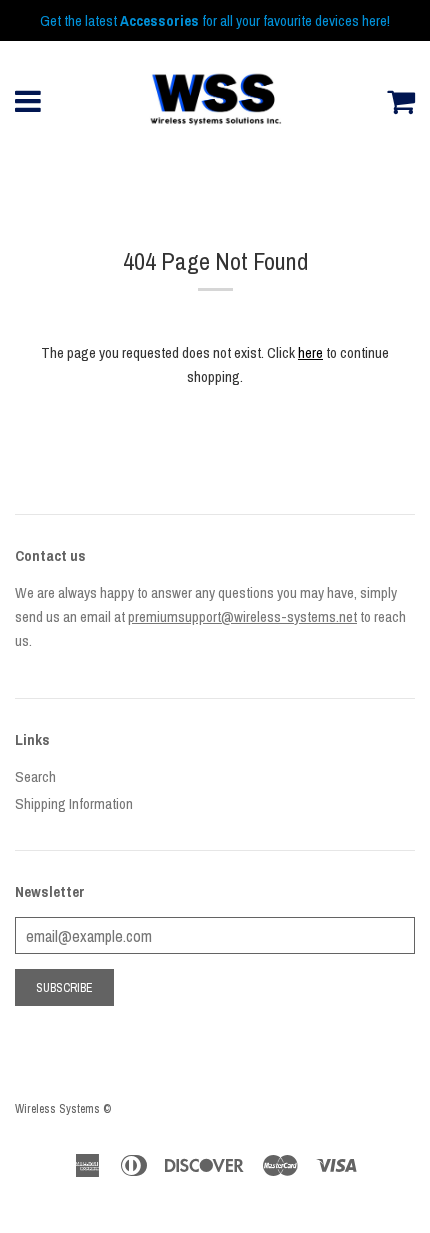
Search (35, 776)
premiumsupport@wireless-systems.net (242, 616)
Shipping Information (74, 803)
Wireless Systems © (63, 1109)
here (310, 352)
